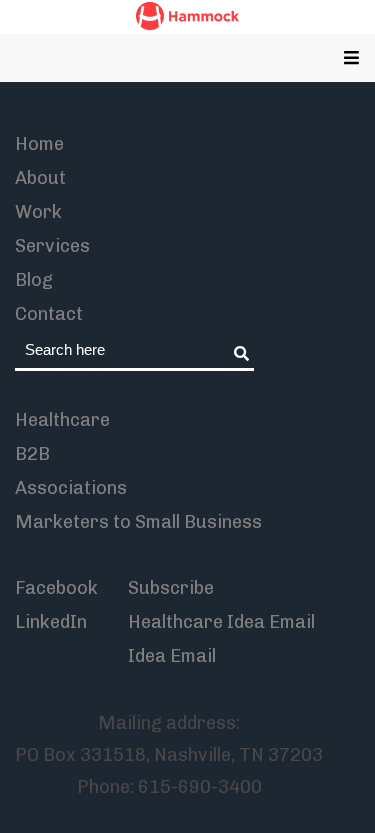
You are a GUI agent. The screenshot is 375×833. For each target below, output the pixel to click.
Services (52, 246)
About (40, 178)
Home (39, 144)
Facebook (56, 588)
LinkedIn (51, 622)
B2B (32, 454)
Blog (34, 280)
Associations (71, 488)
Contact (49, 314)
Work (38, 212)
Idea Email (172, 656)
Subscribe (171, 588)
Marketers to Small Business (138, 522)
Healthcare (62, 420)
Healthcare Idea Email (221, 622)
